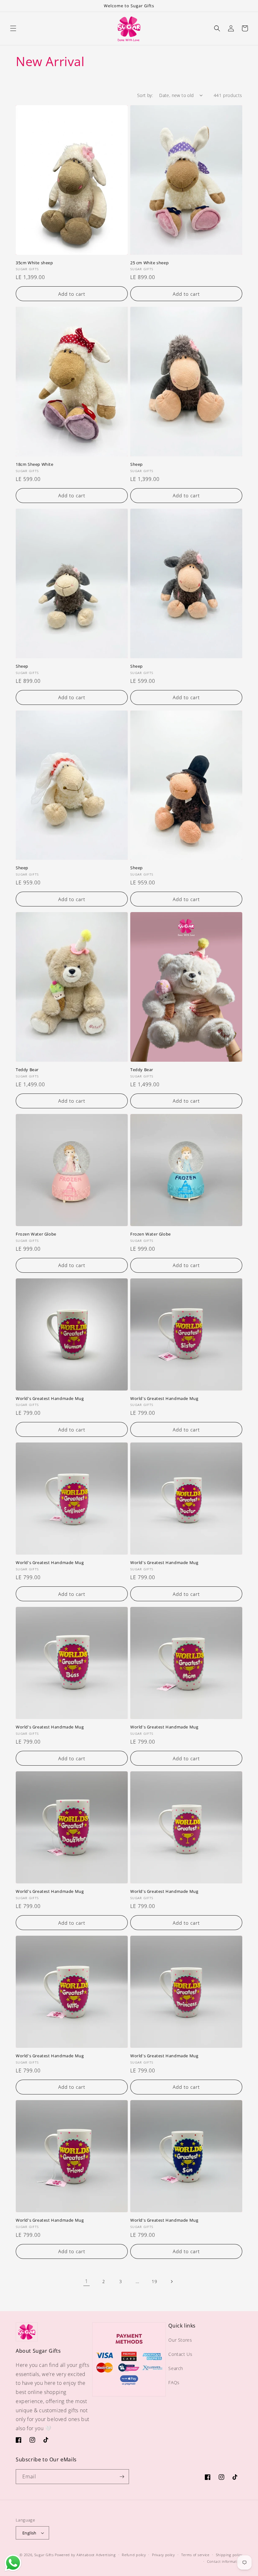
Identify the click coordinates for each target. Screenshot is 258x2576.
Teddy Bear (27, 1070)
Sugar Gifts (44, 2555)
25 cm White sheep (149, 263)
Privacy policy (163, 2555)
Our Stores (180, 2340)
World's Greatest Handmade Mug (50, 1399)
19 (154, 2281)
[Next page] (171, 2282)
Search (176, 2368)
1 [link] (87, 2281)
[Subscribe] (122, 2477)
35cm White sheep (34, 263)
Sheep (137, 464)
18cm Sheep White (35, 464)
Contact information (225, 2561)
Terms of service (195, 2555)
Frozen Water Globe (36, 1234)
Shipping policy (229, 2555)
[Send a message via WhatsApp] (13, 2563)
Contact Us (180, 2354)
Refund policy (134, 2555)
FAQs (174, 2382)
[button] (13, 28)
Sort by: (145, 95)
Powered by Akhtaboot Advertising (85, 2555)
